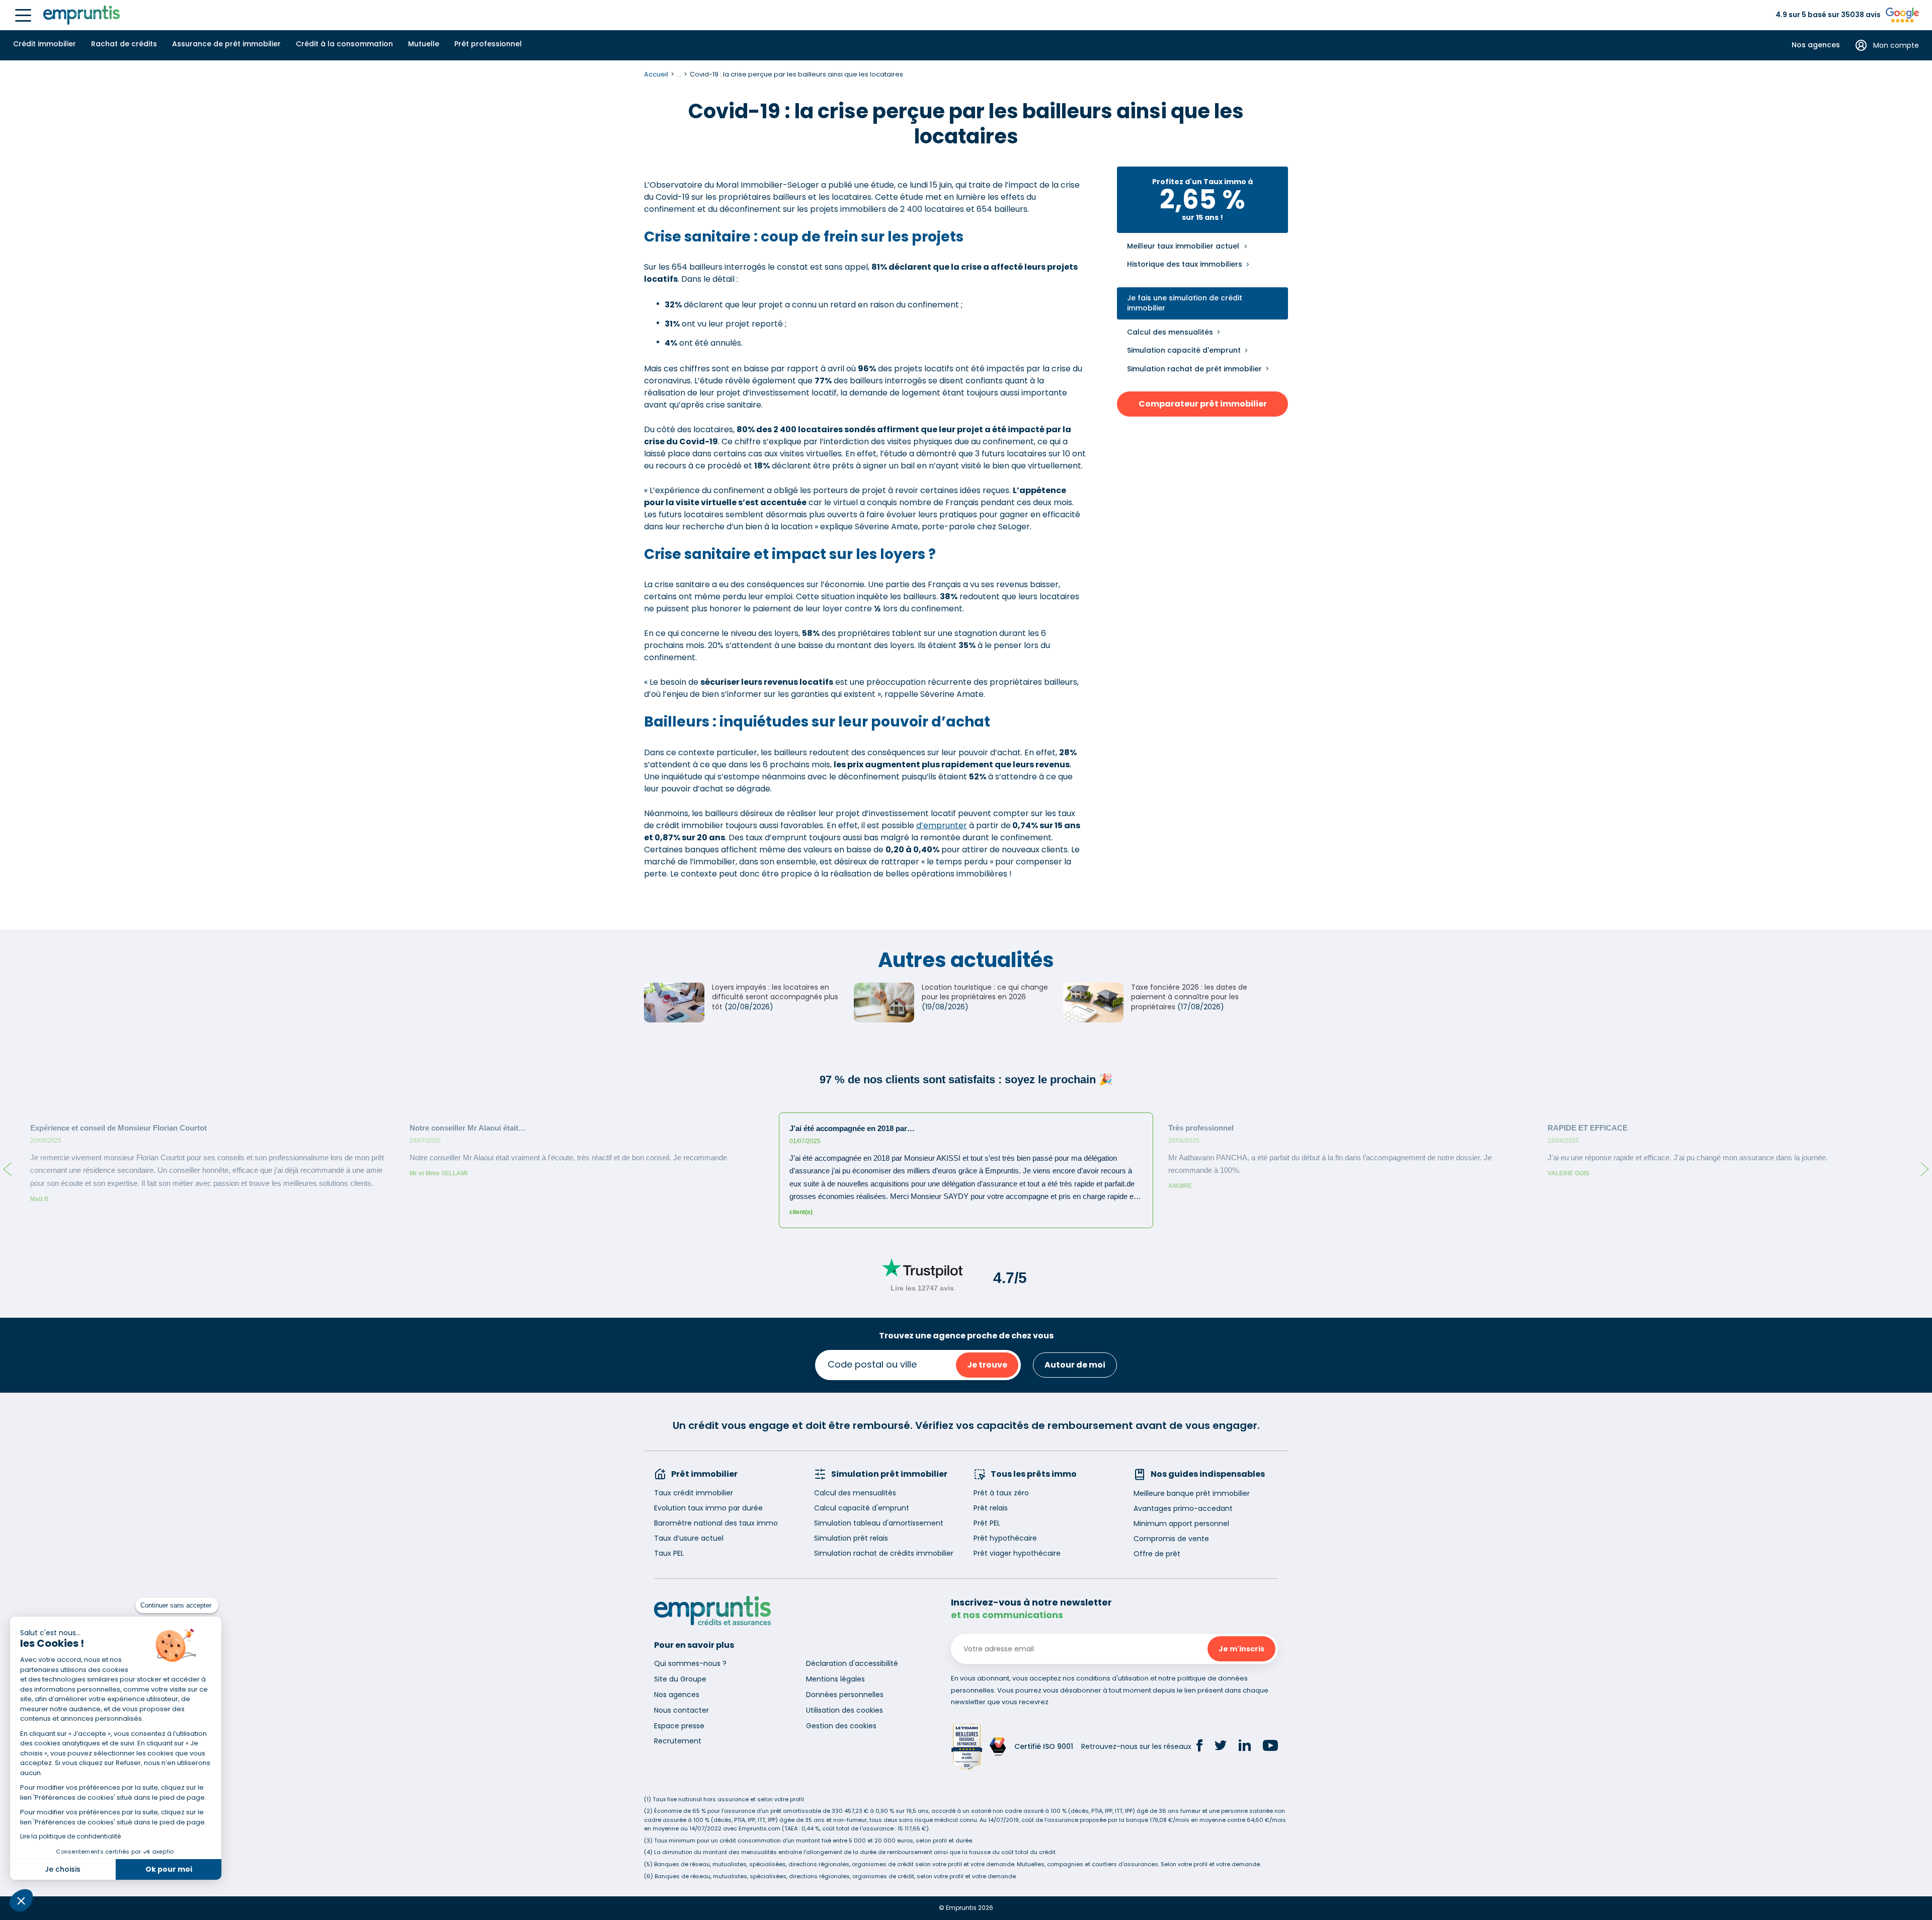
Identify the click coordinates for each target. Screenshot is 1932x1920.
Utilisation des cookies (844, 1710)
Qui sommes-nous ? (690, 1663)
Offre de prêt (1157, 1554)
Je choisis (63, 1869)
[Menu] (23, 15)
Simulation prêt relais (851, 1538)
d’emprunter (942, 825)
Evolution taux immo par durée (708, 1508)
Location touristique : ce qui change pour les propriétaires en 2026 (985, 992)
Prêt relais (991, 1508)
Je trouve (987, 1365)
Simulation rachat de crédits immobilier (884, 1553)
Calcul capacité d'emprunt (862, 1508)
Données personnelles (845, 1695)
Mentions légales (835, 1679)
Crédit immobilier (45, 44)
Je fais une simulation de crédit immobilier (1185, 303)
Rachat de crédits (124, 44)
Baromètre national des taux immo (716, 1523)
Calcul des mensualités (1170, 332)
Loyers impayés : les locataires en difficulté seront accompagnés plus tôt (775, 997)
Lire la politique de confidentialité (70, 1836)
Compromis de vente (1171, 1539)
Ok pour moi (169, 1869)
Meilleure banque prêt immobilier (1192, 1493)
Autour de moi (1075, 1365)
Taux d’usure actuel (689, 1538)
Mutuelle (424, 44)
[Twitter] (1221, 1747)
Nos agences (1816, 45)
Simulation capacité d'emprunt (1184, 350)
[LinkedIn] (1245, 1747)
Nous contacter (681, 1710)
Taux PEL (669, 1553)
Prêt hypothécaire (1005, 1538)
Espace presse (679, 1726)
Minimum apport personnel (1181, 1524)
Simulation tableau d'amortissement (879, 1523)
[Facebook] (1199, 1747)
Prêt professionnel (488, 44)
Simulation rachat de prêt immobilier (1194, 369)
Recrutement (678, 1741)
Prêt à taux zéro (1001, 1493)
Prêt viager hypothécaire (1017, 1553)
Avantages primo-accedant (1183, 1508)
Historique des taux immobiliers (1185, 264)
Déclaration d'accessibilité (852, 1663)
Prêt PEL (987, 1523)
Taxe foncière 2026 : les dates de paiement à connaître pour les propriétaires (1189, 997)
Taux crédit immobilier (694, 1493)
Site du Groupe (680, 1679)
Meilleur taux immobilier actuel (1183, 246)
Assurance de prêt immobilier (226, 44)
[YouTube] (1270, 1747)
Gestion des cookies (841, 1726)
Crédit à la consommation (344, 44)
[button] (21, 1900)
